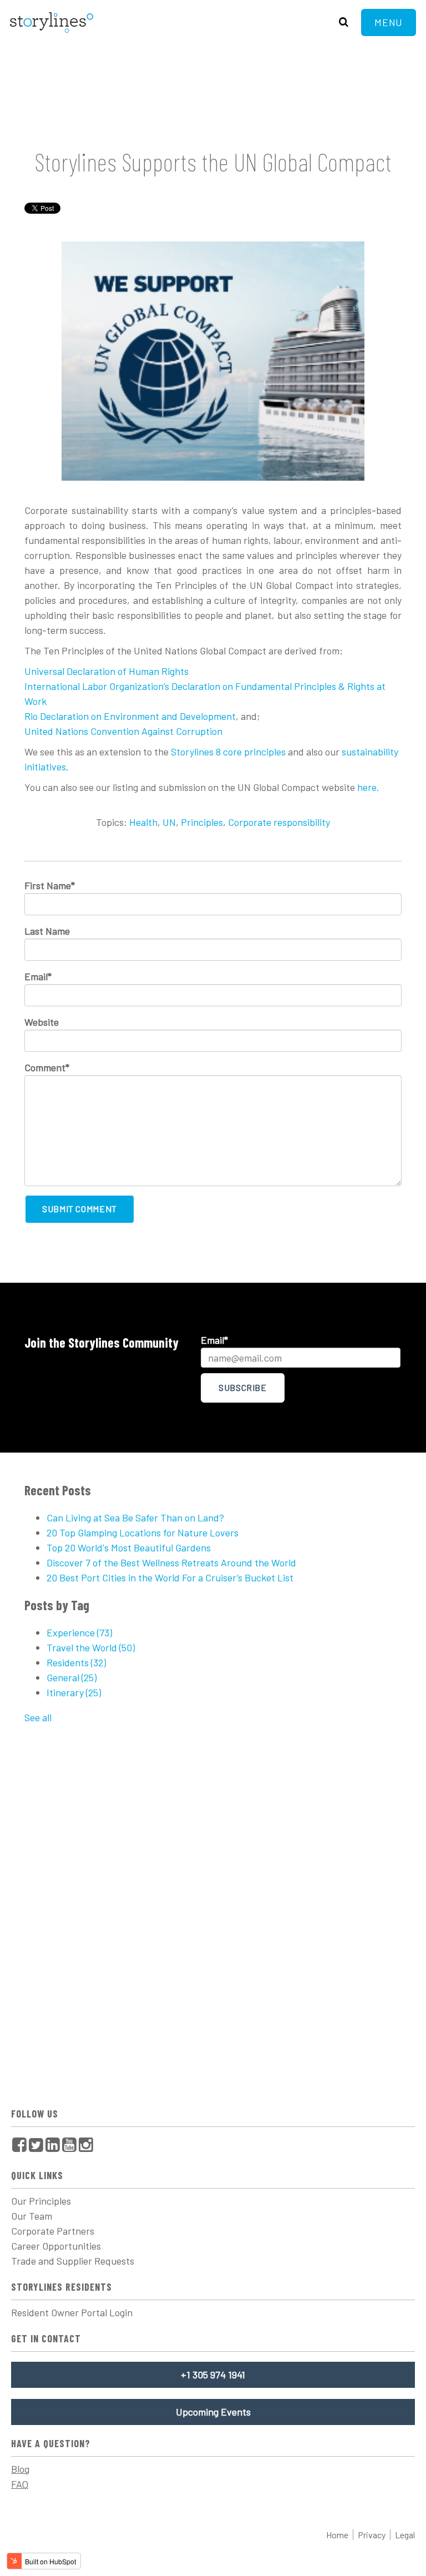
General (72, 1677)
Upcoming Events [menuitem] (213, 2412)
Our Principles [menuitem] (41, 2201)
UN (169, 822)
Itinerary (74, 1692)
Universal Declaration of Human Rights (106, 671)
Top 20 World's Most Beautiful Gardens (129, 1547)
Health (143, 822)
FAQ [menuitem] (20, 2484)
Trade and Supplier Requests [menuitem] (73, 2261)
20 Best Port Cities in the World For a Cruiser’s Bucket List (170, 1577)
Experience (79, 1632)
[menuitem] (19, 2144)
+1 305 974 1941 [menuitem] (213, 2375)
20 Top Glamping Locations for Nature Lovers (143, 1533)
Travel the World (91, 1647)
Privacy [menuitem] (372, 2535)
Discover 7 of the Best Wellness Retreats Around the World (171, 1562)
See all (38, 1717)
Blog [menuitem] (20, 2469)
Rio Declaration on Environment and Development (130, 716)
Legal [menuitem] (405, 2535)
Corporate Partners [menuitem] (53, 2231)
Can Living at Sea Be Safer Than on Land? (135, 1518)
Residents (76, 1662)
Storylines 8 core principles (228, 752)
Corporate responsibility (279, 822)
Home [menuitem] (337, 2535)
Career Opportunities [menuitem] (56, 2246)
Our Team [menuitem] (32, 2216)
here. (368, 787)
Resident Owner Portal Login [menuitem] (72, 2312)
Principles (202, 822)
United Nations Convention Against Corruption (123, 731)
